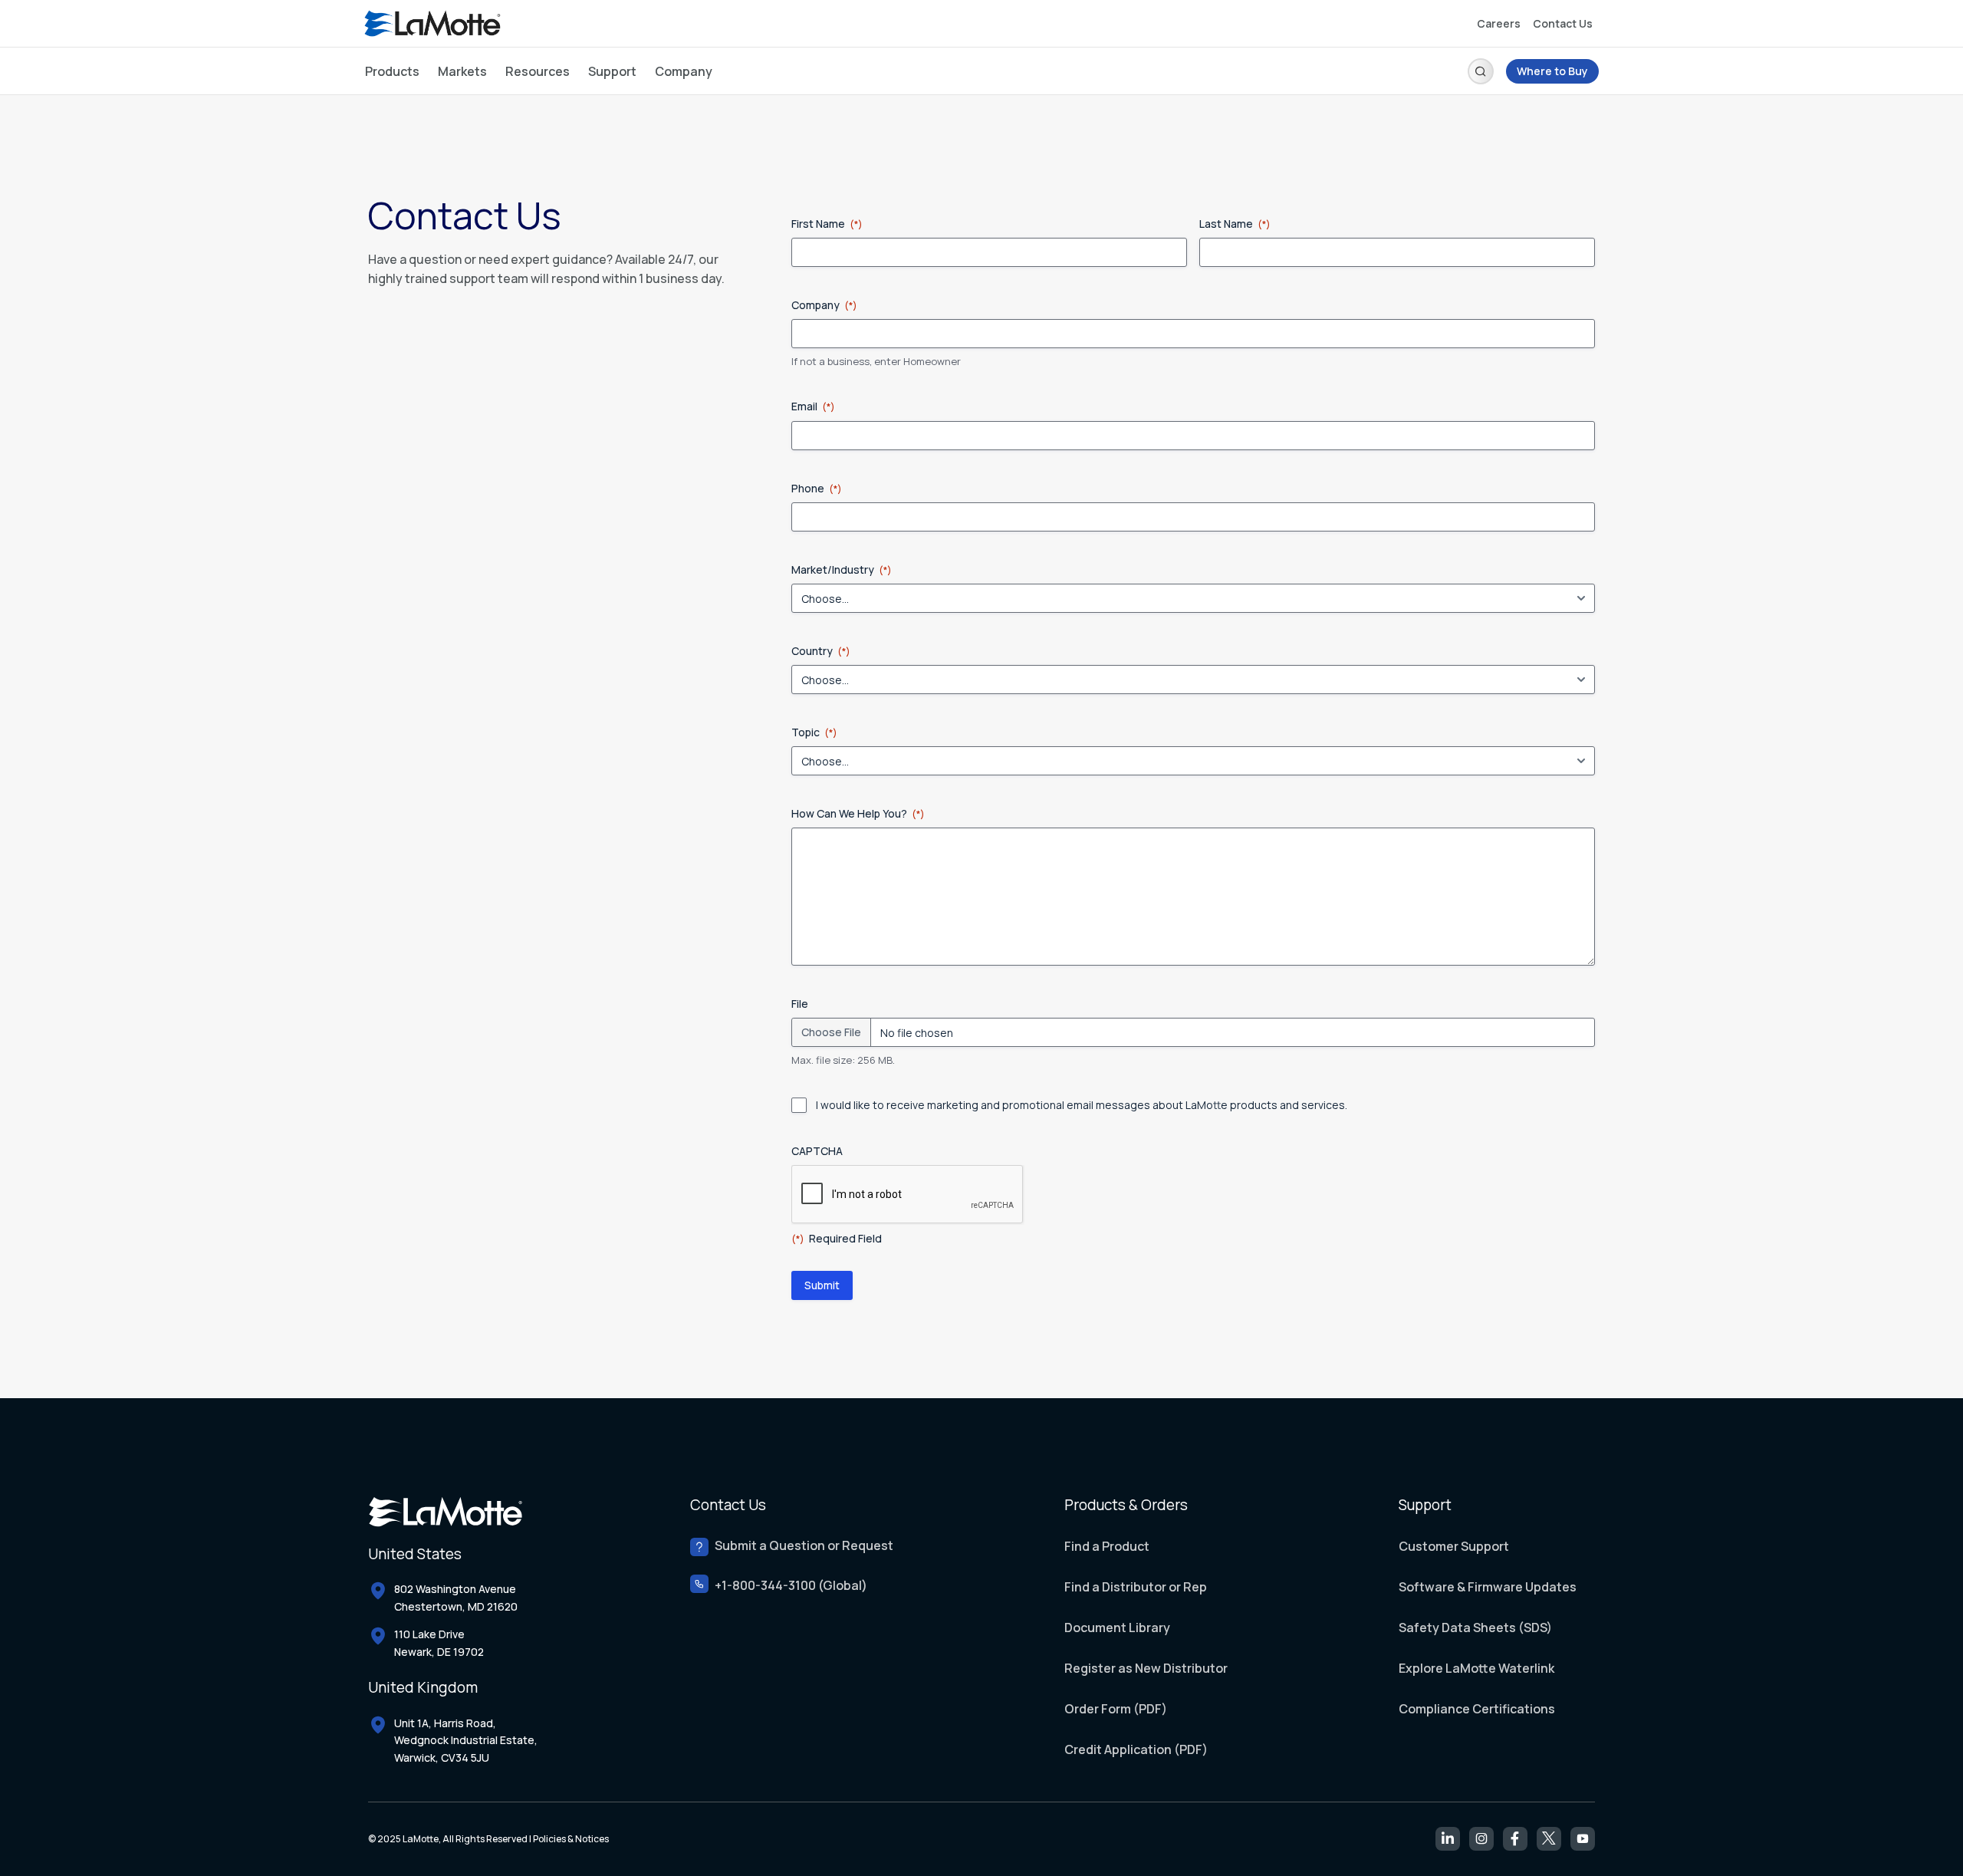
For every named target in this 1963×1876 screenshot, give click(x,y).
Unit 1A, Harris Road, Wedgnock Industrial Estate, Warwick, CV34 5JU (466, 1740)
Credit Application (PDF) (1136, 1749)
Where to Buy (1552, 71)
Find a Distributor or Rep (1136, 1587)
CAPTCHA (817, 1151)
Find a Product (1107, 1546)
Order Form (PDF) (1116, 1709)
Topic (814, 732)
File (800, 1004)
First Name (827, 224)
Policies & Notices (571, 1839)
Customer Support (1454, 1546)
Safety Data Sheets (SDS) (1475, 1628)
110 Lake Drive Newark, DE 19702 (439, 1642)
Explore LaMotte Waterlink (1476, 1668)
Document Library (1117, 1628)
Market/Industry (842, 569)
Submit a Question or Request (804, 1546)
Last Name (1235, 224)
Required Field (837, 1238)
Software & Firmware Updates (1488, 1587)
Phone (817, 488)
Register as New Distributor (1146, 1668)
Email (813, 406)
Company (824, 305)
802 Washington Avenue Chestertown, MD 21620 (456, 1597)
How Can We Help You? (858, 813)
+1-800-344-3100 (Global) (791, 1586)
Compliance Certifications (1477, 1709)
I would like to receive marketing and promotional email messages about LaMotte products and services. (1082, 1105)
